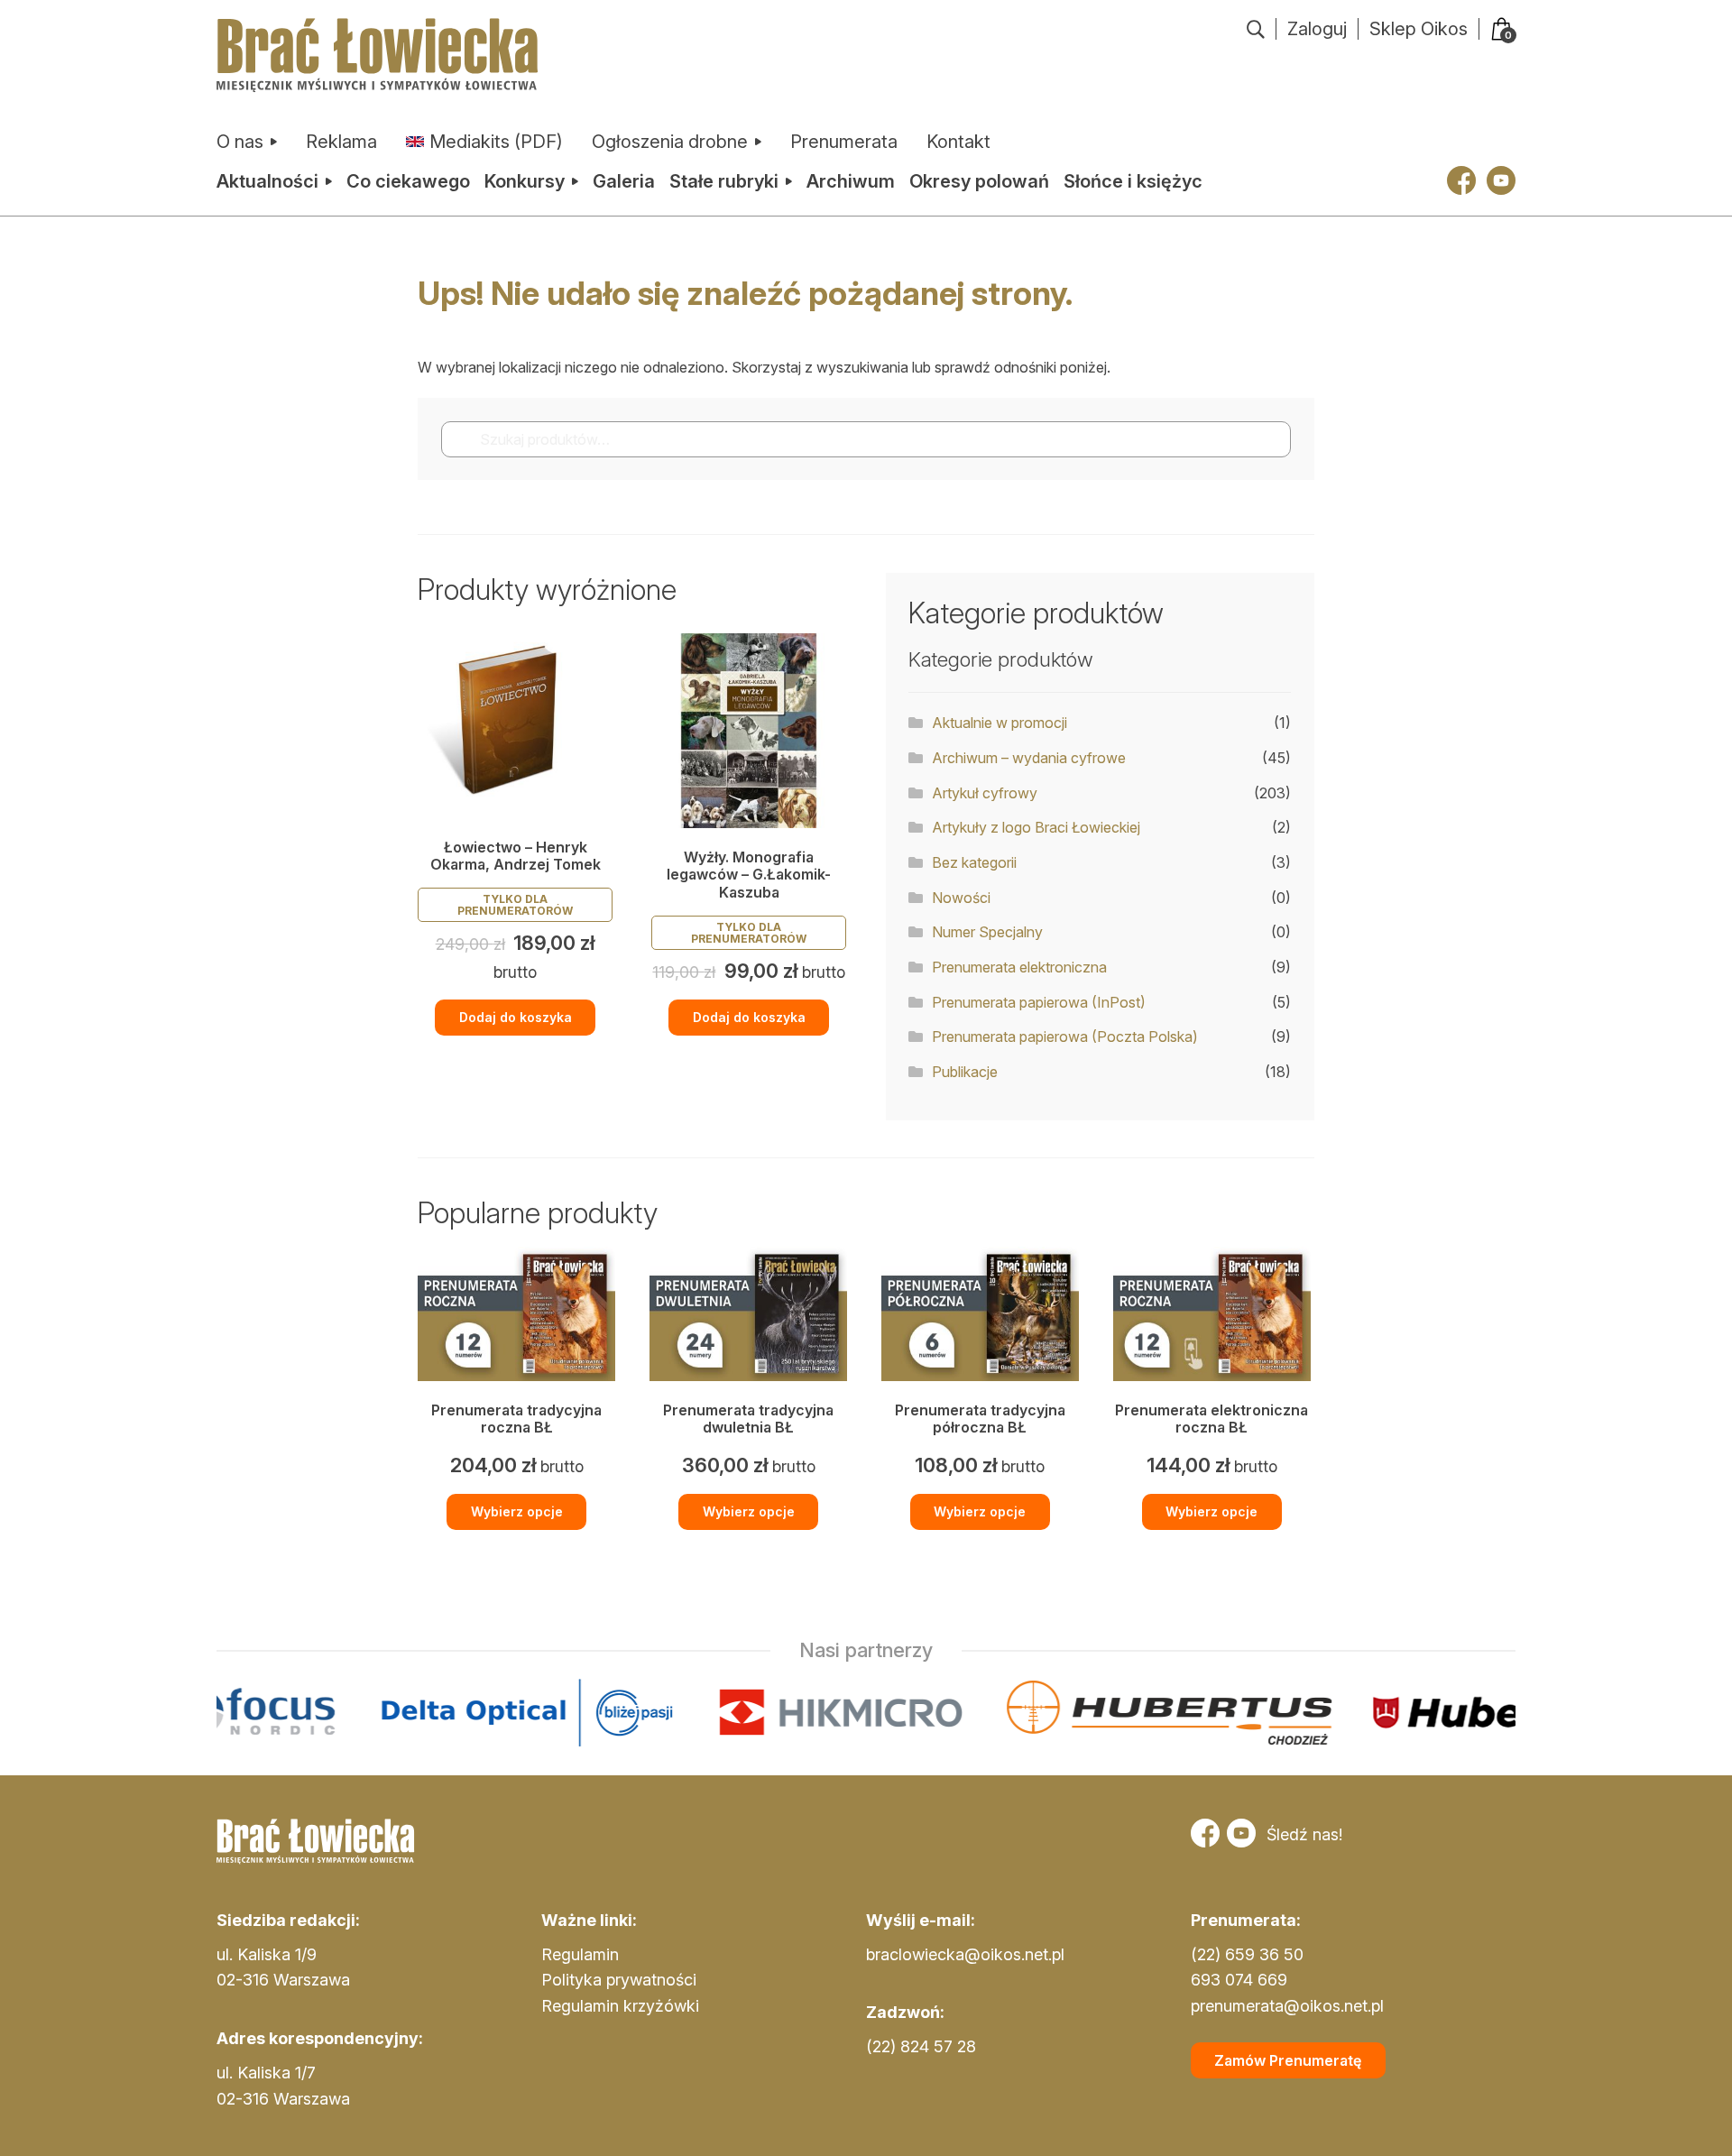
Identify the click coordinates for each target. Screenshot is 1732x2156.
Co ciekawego (408, 181)
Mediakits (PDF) (496, 142)
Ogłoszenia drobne (670, 142)
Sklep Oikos (1419, 29)
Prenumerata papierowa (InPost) (1039, 1002)
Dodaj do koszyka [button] (516, 1017)
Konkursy (525, 181)
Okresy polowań (979, 181)
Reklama (341, 142)
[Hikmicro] (696, 1713)
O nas (240, 142)
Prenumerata (844, 142)
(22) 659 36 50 (1247, 1954)
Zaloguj (1317, 29)
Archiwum (851, 181)
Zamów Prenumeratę (1288, 2060)
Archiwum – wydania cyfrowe (1029, 758)
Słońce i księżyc (1133, 181)
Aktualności (267, 181)
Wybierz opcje (517, 1511)
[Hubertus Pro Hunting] (1398, 1713)
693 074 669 (1239, 1980)
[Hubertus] (1024, 1713)
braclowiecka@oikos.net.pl (965, 1954)
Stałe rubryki (724, 181)
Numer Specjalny (987, 932)
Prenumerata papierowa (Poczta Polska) (1065, 1037)
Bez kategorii (974, 862)
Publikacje (965, 1072)
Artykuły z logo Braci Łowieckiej (1036, 827)
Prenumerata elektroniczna (1019, 967)
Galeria (624, 181)
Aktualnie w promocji (1000, 723)
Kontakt (958, 142)
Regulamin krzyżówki (620, 2006)
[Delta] (382, 1713)
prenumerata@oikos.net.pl (1287, 2006)
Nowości (961, 898)
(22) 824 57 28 (921, 2046)
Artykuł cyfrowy (985, 793)
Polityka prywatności (619, 1980)
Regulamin (580, 1954)
